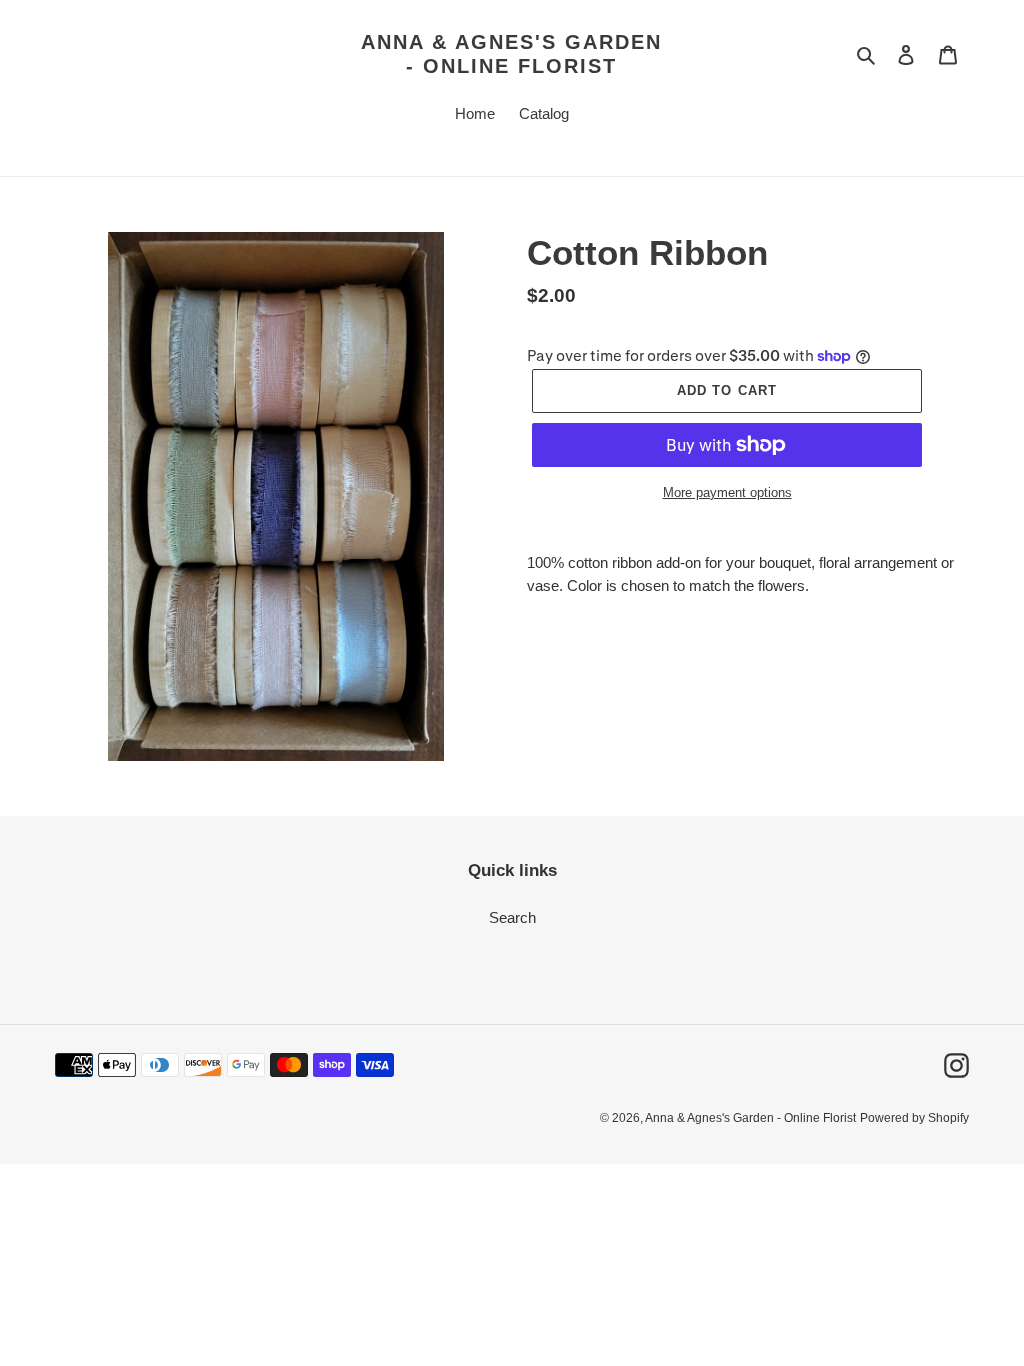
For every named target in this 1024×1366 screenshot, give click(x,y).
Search (512, 917)
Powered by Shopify (914, 1118)
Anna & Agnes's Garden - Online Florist (511, 54)
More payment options (727, 492)
